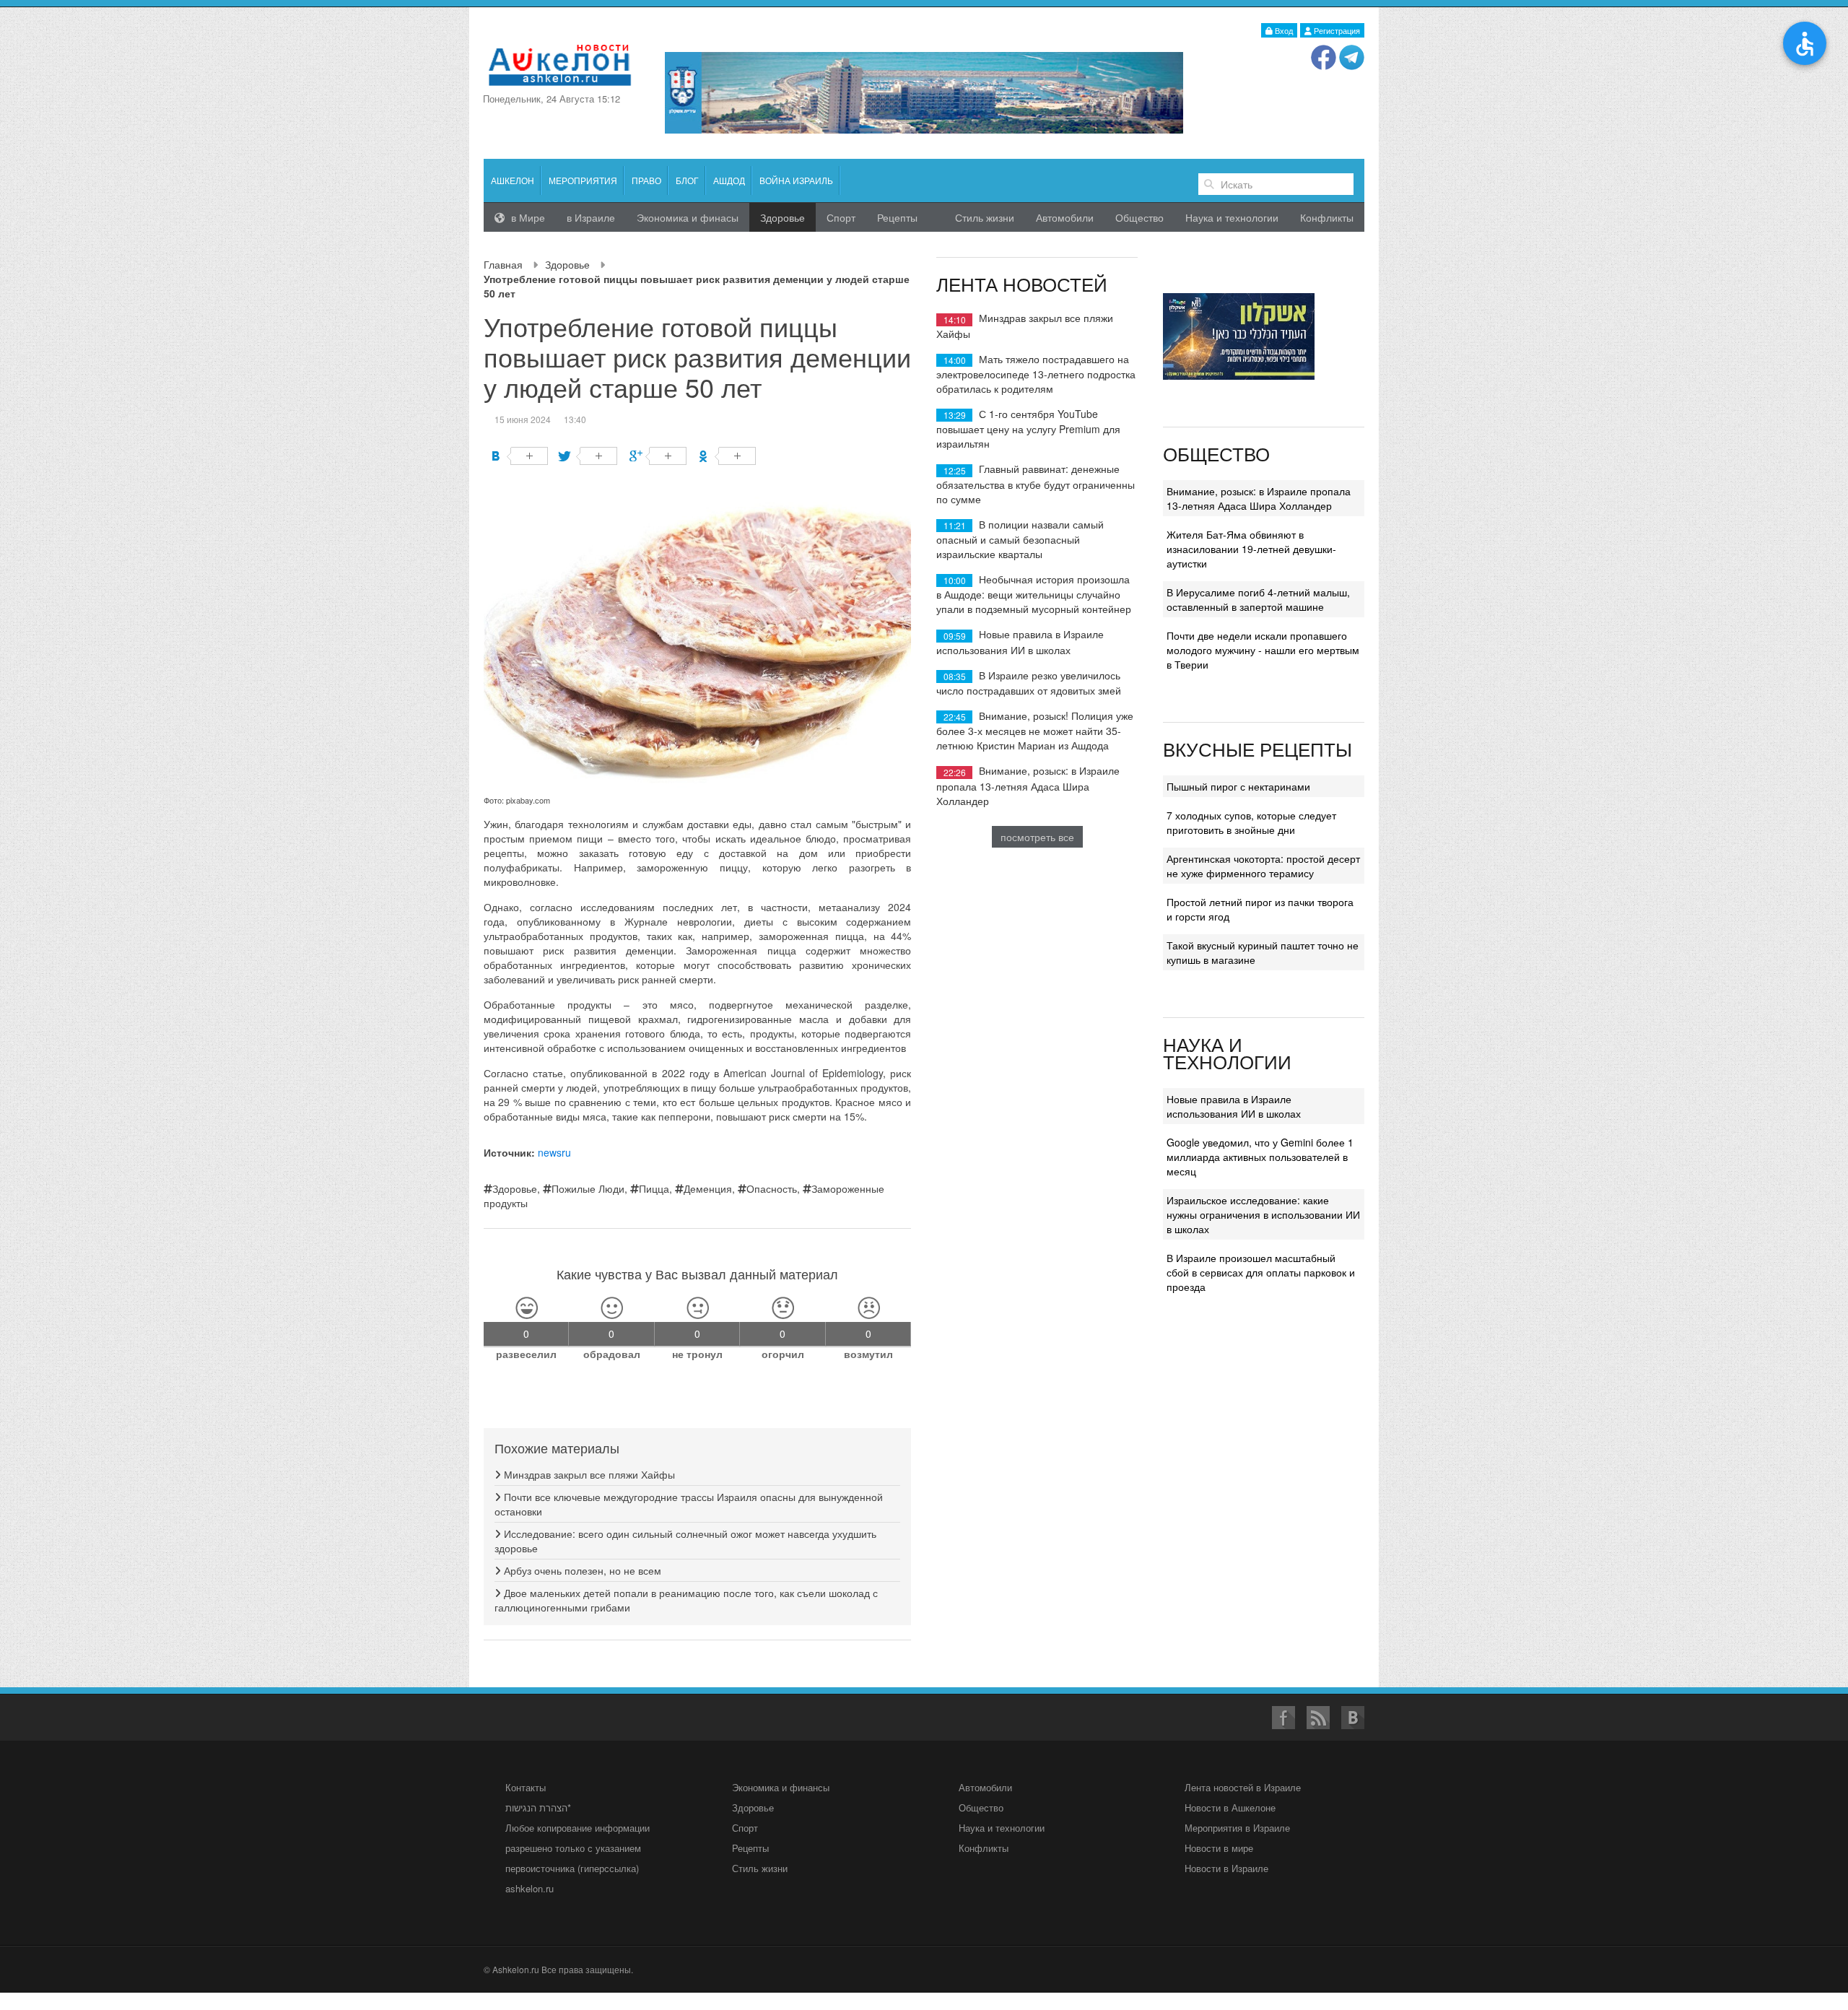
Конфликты (1327, 217)
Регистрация (1336, 30)
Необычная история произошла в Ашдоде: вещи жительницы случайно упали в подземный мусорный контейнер (1034, 594)
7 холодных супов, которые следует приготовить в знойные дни (1251, 822)
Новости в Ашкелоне (1230, 1807)
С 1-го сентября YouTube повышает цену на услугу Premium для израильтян (1028, 428)
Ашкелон (513, 180)
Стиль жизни (985, 217)
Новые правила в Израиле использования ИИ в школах (1020, 641)
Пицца (654, 1188)
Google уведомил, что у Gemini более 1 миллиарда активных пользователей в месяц (1260, 1157)
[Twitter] (589, 456)
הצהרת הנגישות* (538, 1807)
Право (646, 180)
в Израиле (591, 217)
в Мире (527, 217)
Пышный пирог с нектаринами (1238, 786)
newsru (554, 1152)
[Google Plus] (658, 456)
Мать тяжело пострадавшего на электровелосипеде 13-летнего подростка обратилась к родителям (1036, 374)
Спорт (841, 217)
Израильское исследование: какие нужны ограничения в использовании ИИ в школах (1263, 1214)
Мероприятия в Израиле (1237, 1828)
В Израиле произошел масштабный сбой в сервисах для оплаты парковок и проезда (1261, 1272)
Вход (1283, 30)
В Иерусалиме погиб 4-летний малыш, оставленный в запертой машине (1258, 599)
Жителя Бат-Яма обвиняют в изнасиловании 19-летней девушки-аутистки (1251, 549)
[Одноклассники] (727, 456)
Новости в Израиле (1226, 1868)
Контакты (526, 1787)
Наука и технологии (1232, 217)
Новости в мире (1219, 1848)
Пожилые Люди (588, 1188)
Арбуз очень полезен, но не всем (581, 1570)
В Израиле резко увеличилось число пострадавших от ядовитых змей (1029, 683)
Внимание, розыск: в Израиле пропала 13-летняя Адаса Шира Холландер (1028, 785)
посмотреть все (1037, 837)
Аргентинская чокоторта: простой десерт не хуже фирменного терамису (1263, 866)
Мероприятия (583, 180)
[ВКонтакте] (519, 456)
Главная (503, 264)
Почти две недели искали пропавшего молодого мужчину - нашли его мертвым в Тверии (1263, 650)
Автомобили (1065, 217)
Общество (1139, 217)
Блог (687, 180)
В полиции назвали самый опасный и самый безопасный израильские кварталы (1020, 539)
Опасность (772, 1188)
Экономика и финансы (781, 1787)
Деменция (708, 1188)
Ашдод (729, 180)
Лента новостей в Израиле (1243, 1787)
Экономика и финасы (688, 217)
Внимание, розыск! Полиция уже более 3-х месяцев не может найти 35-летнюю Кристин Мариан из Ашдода (1035, 730)
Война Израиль (796, 180)
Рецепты (897, 217)
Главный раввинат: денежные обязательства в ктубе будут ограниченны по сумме (1036, 483)
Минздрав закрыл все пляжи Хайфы (588, 1474)
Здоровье (567, 264)
